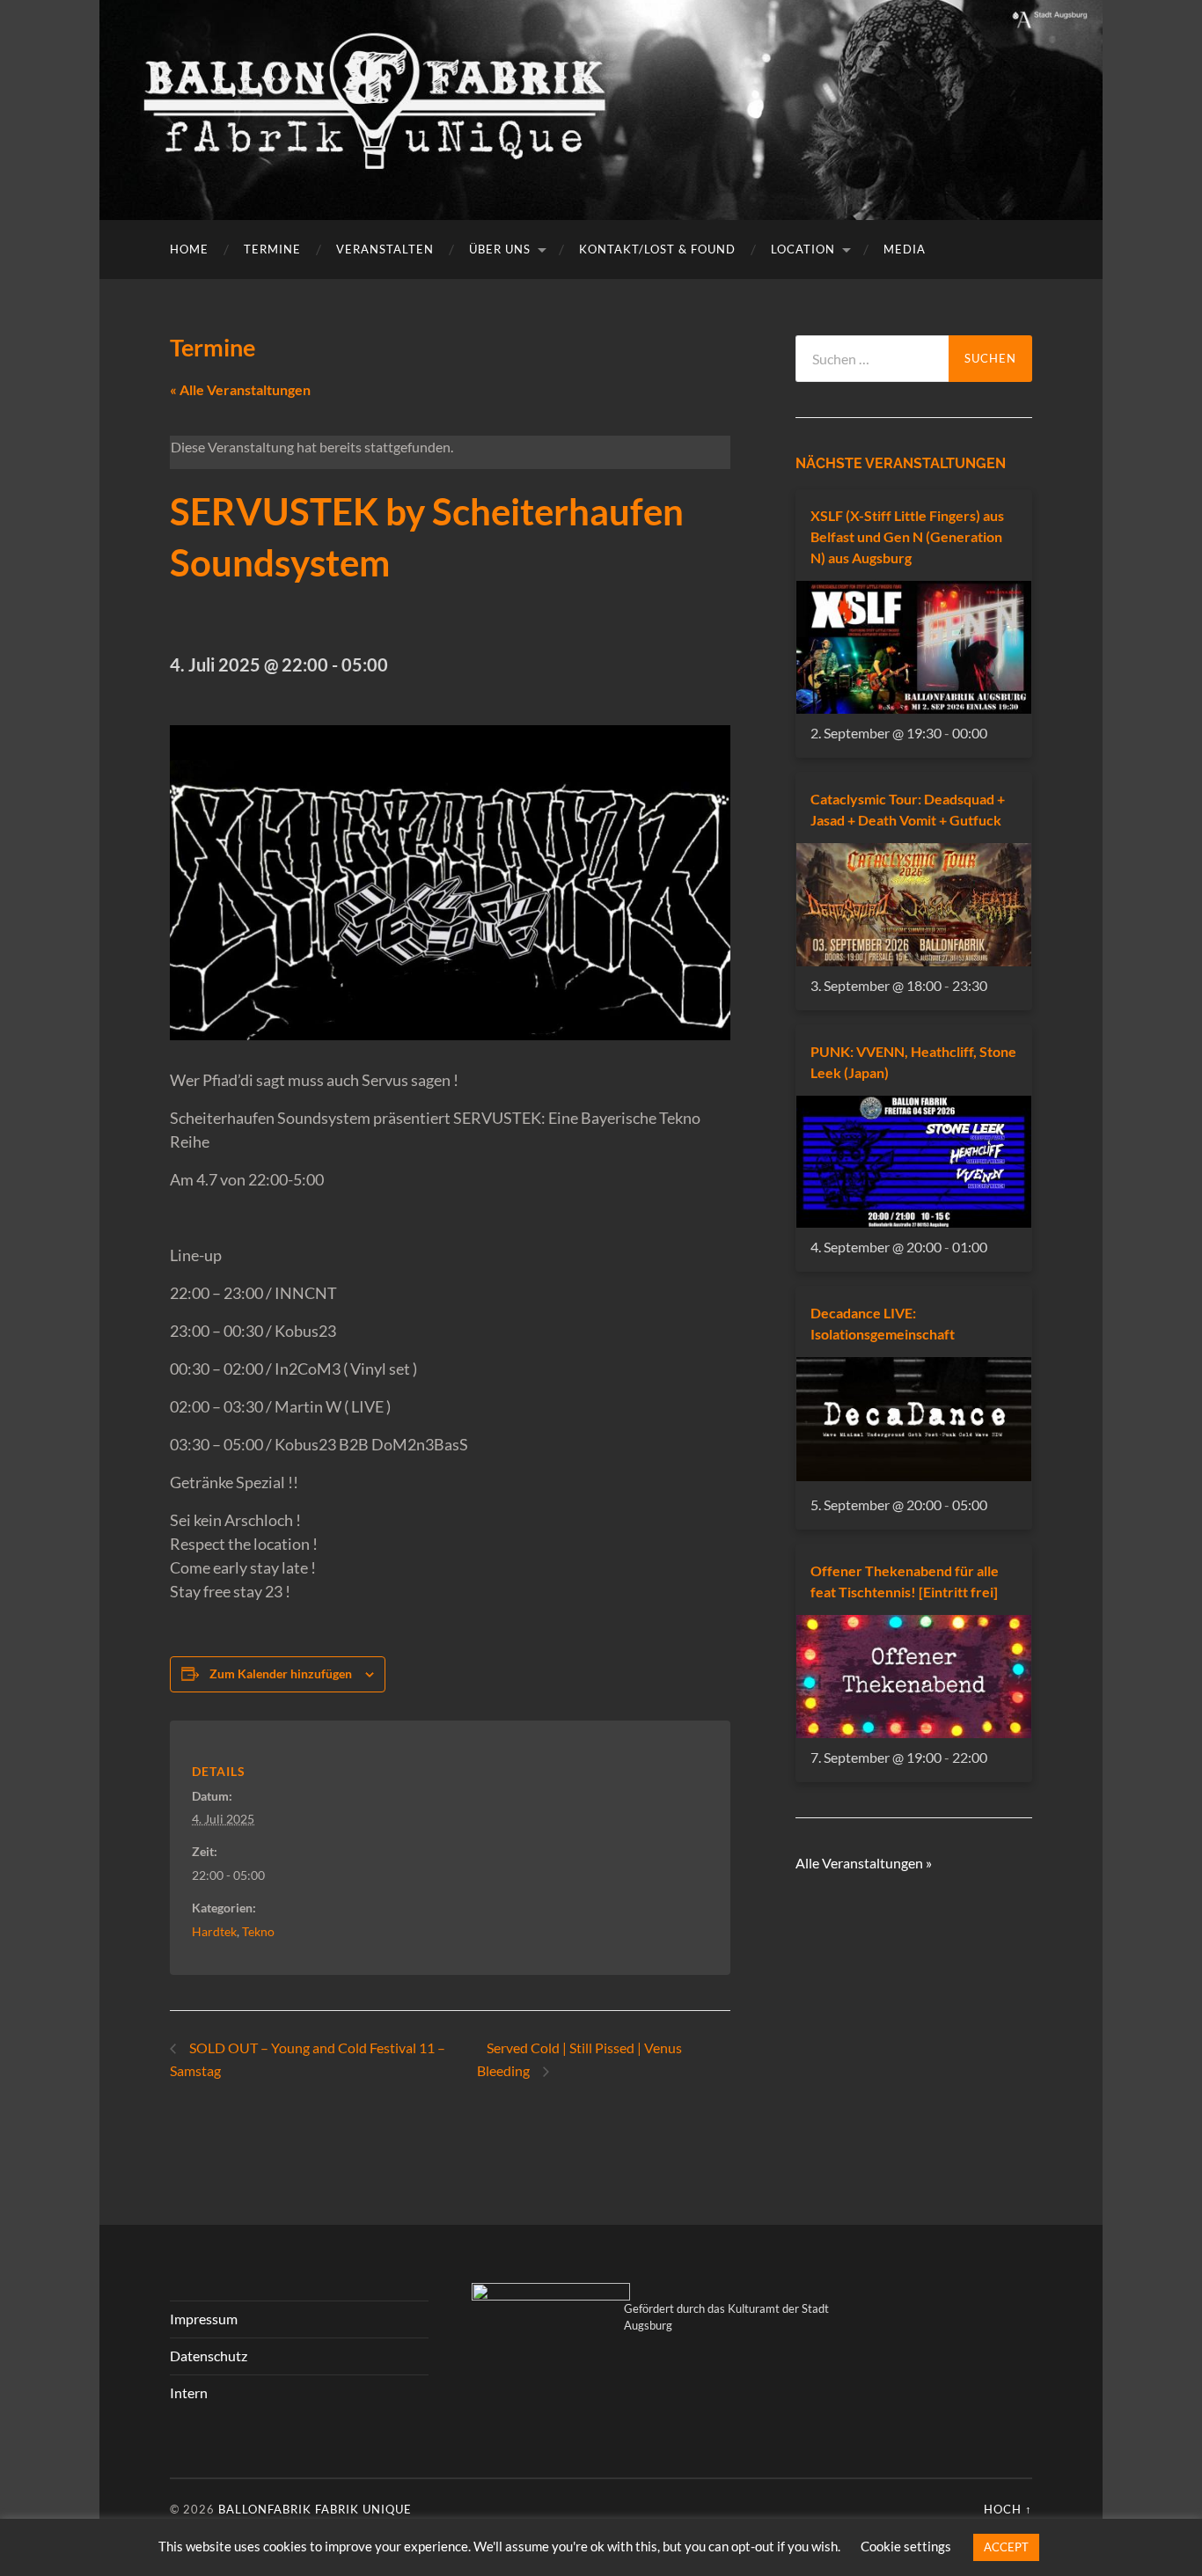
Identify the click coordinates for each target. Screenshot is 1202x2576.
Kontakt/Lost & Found (657, 249)
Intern (189, 2393)
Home (189, 249)
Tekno (258, 1931)
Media (905, 249)
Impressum (204, 2319)
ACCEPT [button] (1006, 2547)
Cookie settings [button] (906, 2546)
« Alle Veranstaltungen (240, 389)
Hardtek (214, 1931)
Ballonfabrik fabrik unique (315, 2509)
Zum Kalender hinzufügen (281, 1673)
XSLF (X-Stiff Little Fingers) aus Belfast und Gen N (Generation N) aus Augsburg (907, 536)
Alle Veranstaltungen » (864, 1863)
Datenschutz (209, 2356)
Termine (272, 249)
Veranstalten (385, 249)
